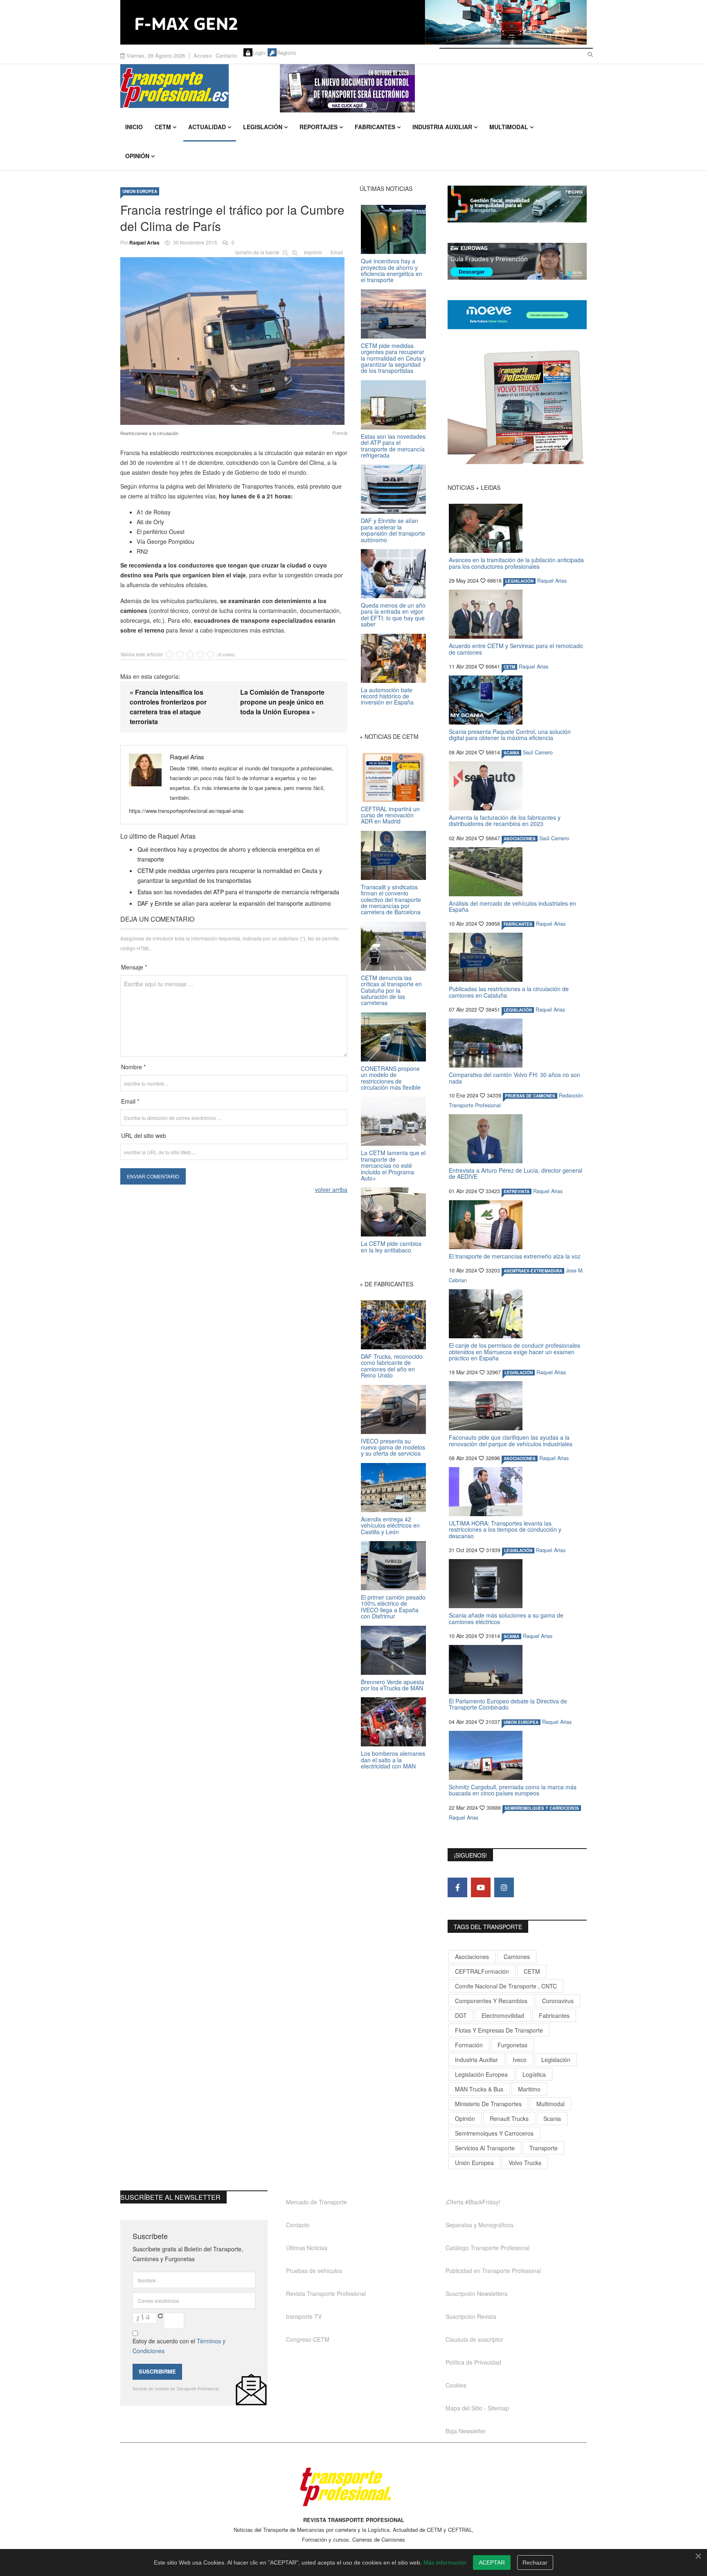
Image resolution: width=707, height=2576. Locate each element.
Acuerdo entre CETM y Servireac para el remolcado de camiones (516, 649)
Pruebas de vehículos (314, 2271)
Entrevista (517, 1192)
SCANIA (511, 753)
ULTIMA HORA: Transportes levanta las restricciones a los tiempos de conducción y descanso (505, 1529)
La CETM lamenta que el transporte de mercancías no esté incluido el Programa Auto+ (393, 1165)
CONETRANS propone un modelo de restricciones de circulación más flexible (391, 1078)
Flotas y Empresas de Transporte (499, 2030)
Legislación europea (481, 2074)
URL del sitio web (144, 1135)
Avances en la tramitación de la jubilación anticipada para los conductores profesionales (516, 563)
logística (534, 2074)
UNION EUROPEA (140, 191)
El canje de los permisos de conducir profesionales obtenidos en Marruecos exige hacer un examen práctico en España (514, 1352)
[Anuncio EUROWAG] (517, 261)
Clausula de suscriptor (474, 2339)
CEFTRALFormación (482, 1971)
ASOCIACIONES (520, 839)
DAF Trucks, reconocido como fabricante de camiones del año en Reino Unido (392, 1366)
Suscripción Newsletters (476, 2293)
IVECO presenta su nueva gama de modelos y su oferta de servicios (393, 1447)
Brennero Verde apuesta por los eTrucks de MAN (393, 1685)
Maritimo (529, 2089)
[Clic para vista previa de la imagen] (234, 339)
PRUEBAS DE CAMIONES (530, 1096)
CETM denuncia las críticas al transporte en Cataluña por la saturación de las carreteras (391, 990)
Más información (445, 2563)
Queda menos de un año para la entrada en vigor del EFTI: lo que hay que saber (393, 615)
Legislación (263, 127)
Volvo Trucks (525, 2163)
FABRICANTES (518, 924)
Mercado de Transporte (316, 2202)
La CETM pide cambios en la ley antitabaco (391, 1246)
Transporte (544, 2148)
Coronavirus (558, 2001)
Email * (130, 1101)
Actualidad (207, 127)
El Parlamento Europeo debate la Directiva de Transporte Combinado (508, 1704)
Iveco (520, 2060)
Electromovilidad (503, 2015)
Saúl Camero (538, 752)
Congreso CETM (308, 2339)
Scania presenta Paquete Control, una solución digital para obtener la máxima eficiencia (510, 735)
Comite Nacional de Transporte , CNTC (506, 1986)
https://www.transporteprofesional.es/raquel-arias (186, 811)
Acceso (203, 55)
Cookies (456, 2385)
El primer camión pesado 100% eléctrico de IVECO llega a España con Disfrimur (393, 1607)
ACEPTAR (492, 2563)
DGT (461, 2015)
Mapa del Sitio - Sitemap (477, 2408)
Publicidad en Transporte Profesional (493, 2271)
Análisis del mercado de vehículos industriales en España (512, 906)
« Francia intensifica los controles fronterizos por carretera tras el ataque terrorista (168, 707)
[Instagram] (504, 1887)
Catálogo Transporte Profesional (487, 2248)
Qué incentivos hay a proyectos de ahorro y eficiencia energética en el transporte (392, 270)
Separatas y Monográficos (480, 2225)
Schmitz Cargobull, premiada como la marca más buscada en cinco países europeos (513, 1790)
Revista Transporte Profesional (326, 2293)
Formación (469, 2045)
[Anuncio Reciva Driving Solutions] (517, 204)
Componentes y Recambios (491, 2001)
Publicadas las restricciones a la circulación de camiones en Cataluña (509, 992)
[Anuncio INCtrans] (433, 88)
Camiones (517, 1957)
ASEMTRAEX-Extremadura (533, 1271)
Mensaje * (134, 967)
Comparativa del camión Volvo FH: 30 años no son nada (514, 1078)
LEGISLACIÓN (519, 581)
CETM (163, 127)
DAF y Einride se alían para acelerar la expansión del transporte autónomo (234, 903)
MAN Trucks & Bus (479, 2089)
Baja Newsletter (466, 2431)
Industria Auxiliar (442, 127)
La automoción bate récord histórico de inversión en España (387, 696)
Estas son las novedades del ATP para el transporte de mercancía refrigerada (238, 892)
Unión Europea (474, 2163)
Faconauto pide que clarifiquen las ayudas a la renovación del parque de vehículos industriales (511, 1440)
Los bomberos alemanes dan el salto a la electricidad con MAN (393, 1760)
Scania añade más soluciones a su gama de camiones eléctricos (506, 1618)
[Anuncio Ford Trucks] (353, 22)
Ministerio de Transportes (488, 2104)
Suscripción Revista (471, 2316)
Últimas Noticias (307, 2248)
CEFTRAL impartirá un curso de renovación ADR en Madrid (390, 815)
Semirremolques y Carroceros (542, 1808)
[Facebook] (457, 1887)
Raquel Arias (144, 242)
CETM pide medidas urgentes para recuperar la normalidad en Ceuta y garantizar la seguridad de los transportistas (393, 358)
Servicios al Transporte (485, 2148)
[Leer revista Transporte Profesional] (517, 407)
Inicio (134, 127)
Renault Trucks (509, 2118)
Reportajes (319, 127)
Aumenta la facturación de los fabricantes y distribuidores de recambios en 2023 (505, 820)
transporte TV (304, 2316)
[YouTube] (481, 1887)
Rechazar (535, 2563)
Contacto (226, 55)
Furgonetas (512, 2045)
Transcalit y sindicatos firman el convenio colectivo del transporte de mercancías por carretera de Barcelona (391, 900)
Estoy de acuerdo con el (179, 2346)
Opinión (137, 156)
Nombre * (133, 1067)
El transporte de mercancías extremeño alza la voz (515, 1256)
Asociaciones (472, 1957)
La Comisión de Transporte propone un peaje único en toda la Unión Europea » (282, 702)
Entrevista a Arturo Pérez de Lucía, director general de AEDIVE (516, 1173)
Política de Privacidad (473, 2362)
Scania (552, 2118)
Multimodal (509, 127)
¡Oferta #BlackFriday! (473, 2202)
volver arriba (331, 1189)
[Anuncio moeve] (517, 315)
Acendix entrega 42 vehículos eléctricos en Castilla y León (390, 1525)
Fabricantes (375, 127)
